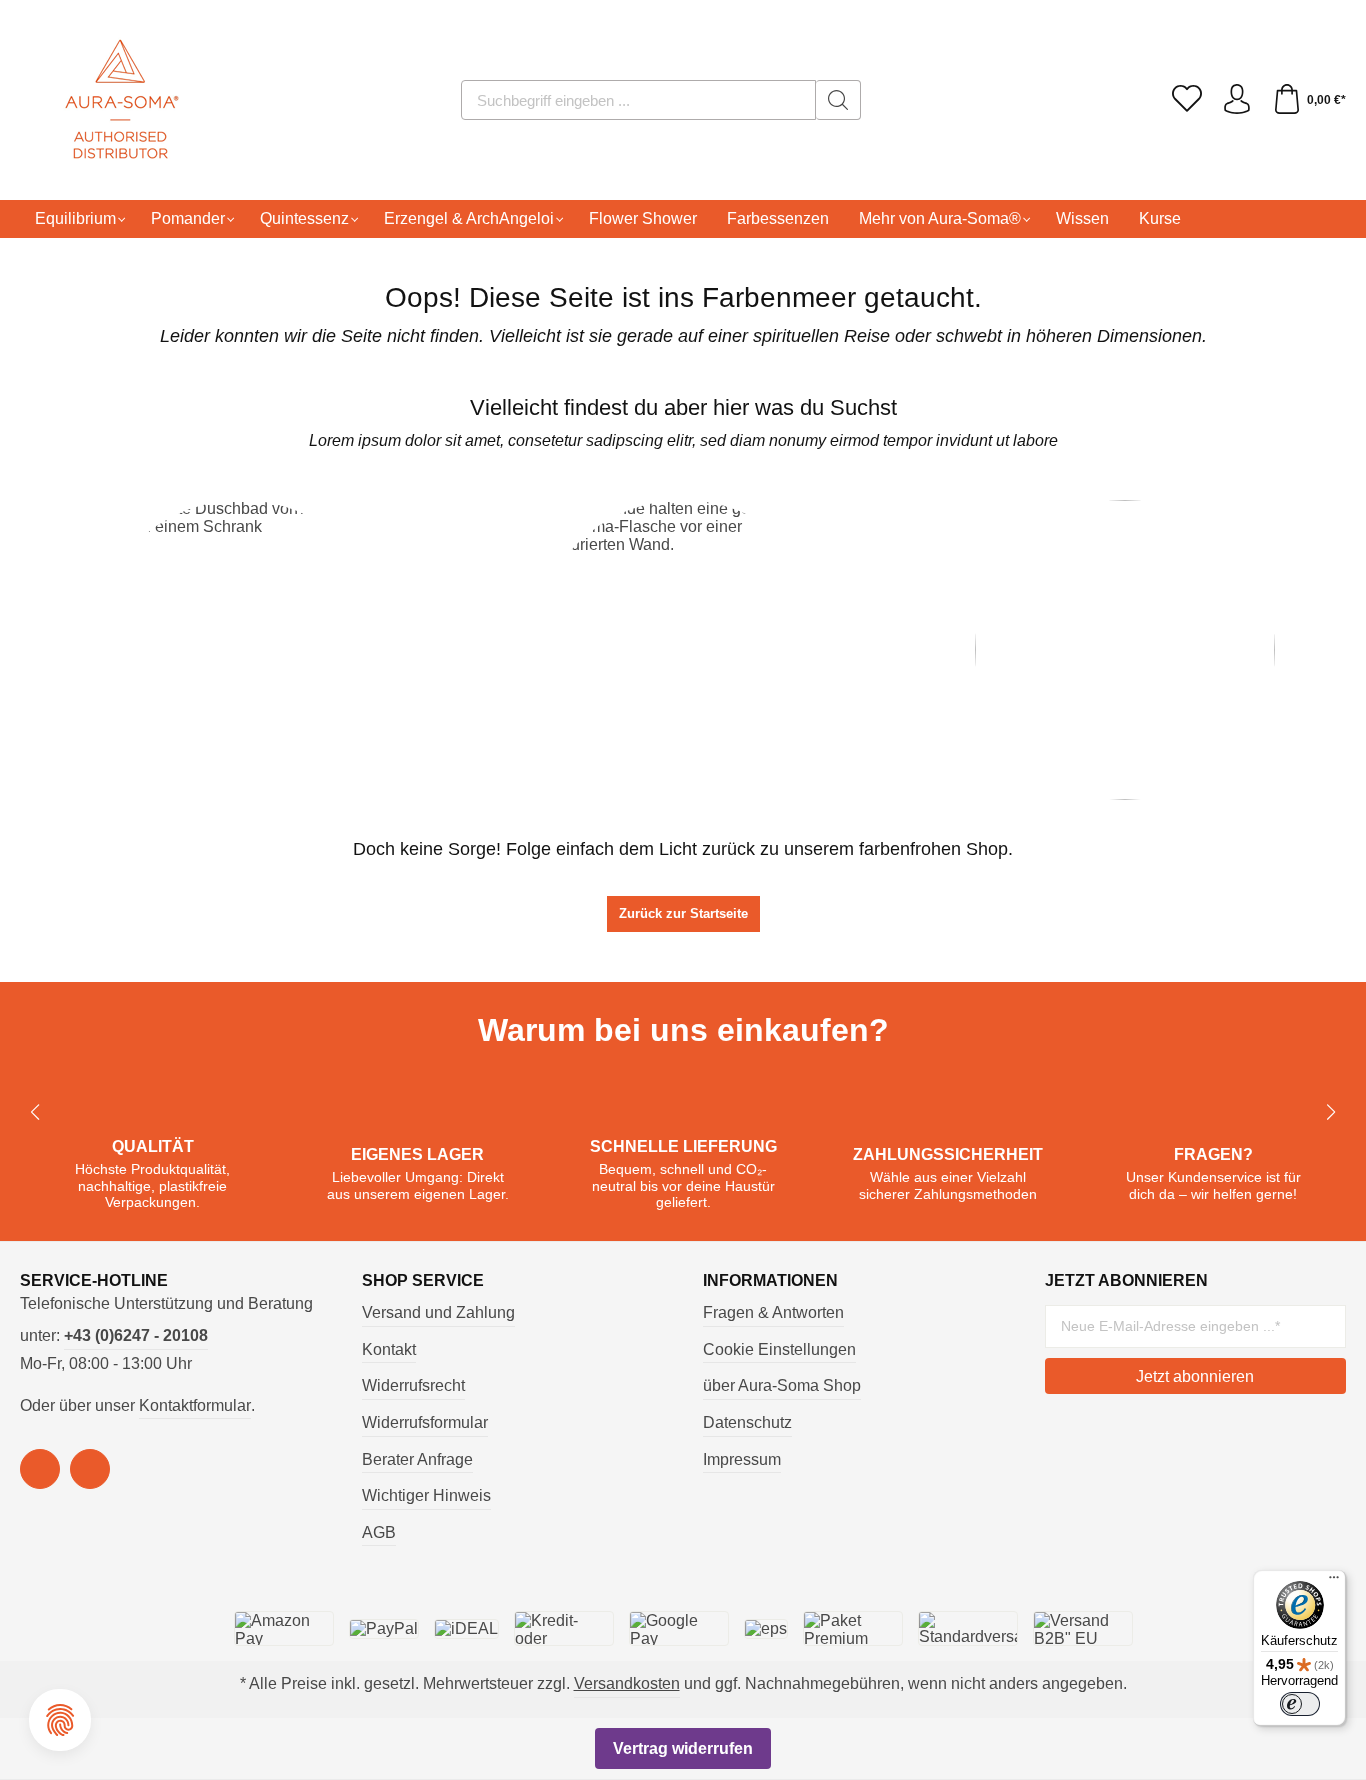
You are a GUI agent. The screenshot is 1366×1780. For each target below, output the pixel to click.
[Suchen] (838, 100)
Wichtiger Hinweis (426, 1495)
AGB (379, 1532)
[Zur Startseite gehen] (95, 100)
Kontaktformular (195, 1405)
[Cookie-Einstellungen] (60, 1720)
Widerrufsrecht (413, 1385)
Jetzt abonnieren (1195, 1376)
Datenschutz (747, 1422)
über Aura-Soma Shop (782, 1385)
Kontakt (389, 1349)
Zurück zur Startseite (683, 913)
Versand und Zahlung (438, 1312)
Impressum (742, 1459)
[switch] (1300, 1704)
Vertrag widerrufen (683, 1748)
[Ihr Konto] (1237, 100)
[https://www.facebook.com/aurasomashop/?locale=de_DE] (40, 1469)
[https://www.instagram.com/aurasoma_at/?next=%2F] (90, 1469)
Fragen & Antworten (773, 1312)
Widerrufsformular (425, 1422)
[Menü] (1334, 1582)
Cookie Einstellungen (779, 1349)
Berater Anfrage (417, 1459)
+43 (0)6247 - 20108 (136, 1335)
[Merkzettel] (1187, 100)
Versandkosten (627, 1683)
